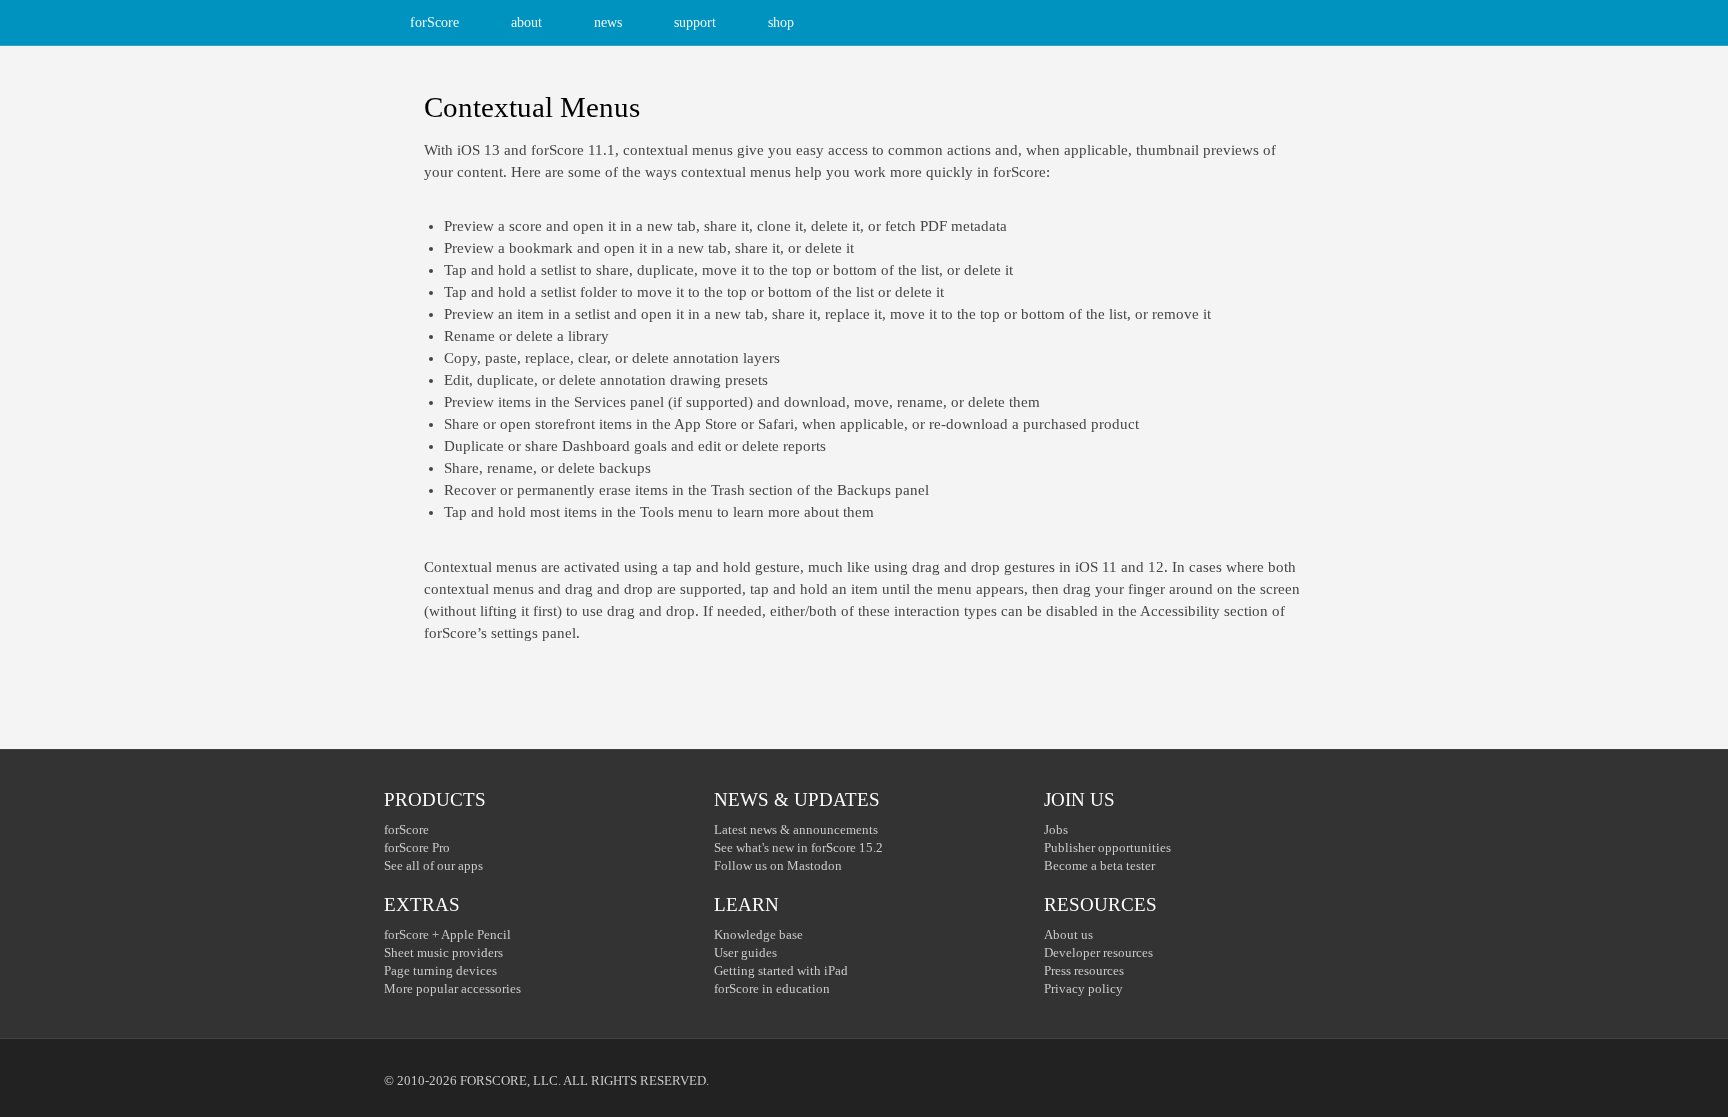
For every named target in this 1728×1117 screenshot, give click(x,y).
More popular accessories (452, 988)
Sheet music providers (443, 952)
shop (781, 22)
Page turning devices (440, 970)
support (695, 22)
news (608, 22)
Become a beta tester (1099, 865)
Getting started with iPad (781, 970)
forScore (434, 22)
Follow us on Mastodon (778, 865)
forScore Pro (417, 847)
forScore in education (772, 988)
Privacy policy (1083, 988)
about (526, 22)
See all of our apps (433, 865)
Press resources (1084, 970)
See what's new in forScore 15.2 (798, 847)
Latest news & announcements (796, 829)
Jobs (1056, 829)
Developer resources (1098, 952)
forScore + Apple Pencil (447, 934)
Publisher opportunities (1107, 847)
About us (1068, 934)
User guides (745, 952)
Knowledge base (758, 934)
